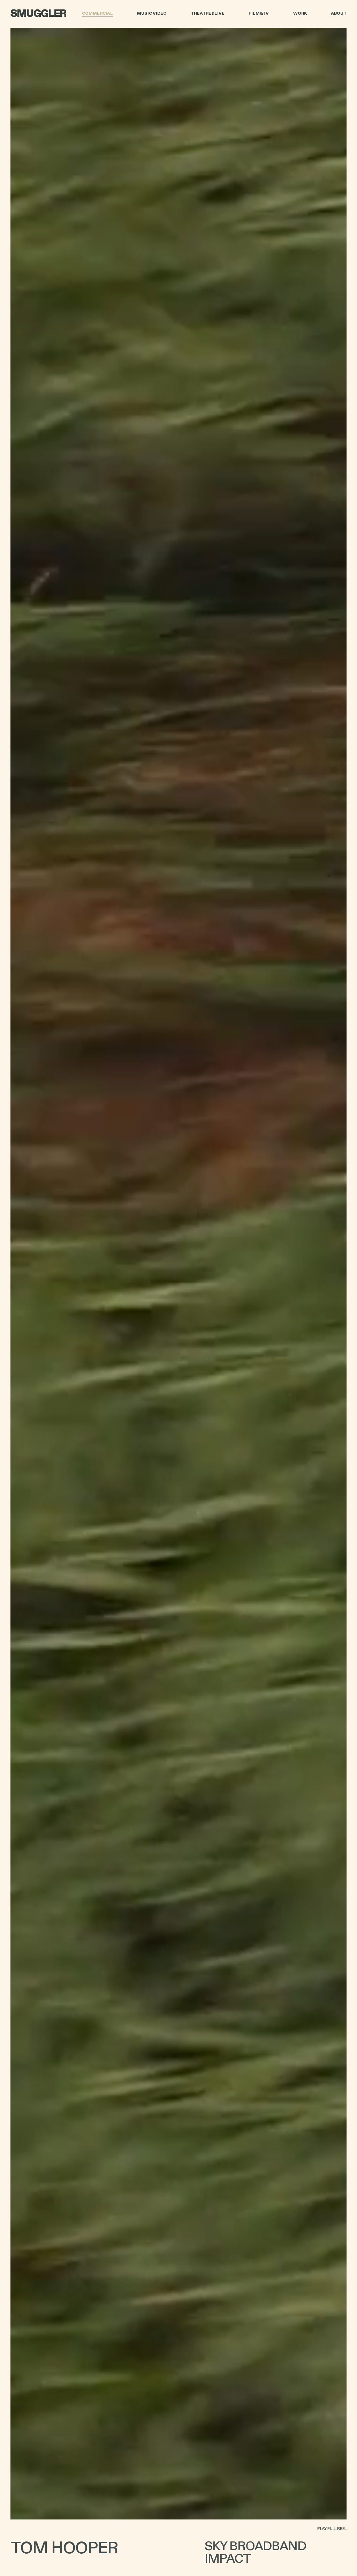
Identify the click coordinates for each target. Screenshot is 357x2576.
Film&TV (259, 14)
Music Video (152, 14)
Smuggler (38, 14)
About (339, 14)
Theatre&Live (208, 14)
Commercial (97, 14)
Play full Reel (332, 2529)
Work (300, 14)
